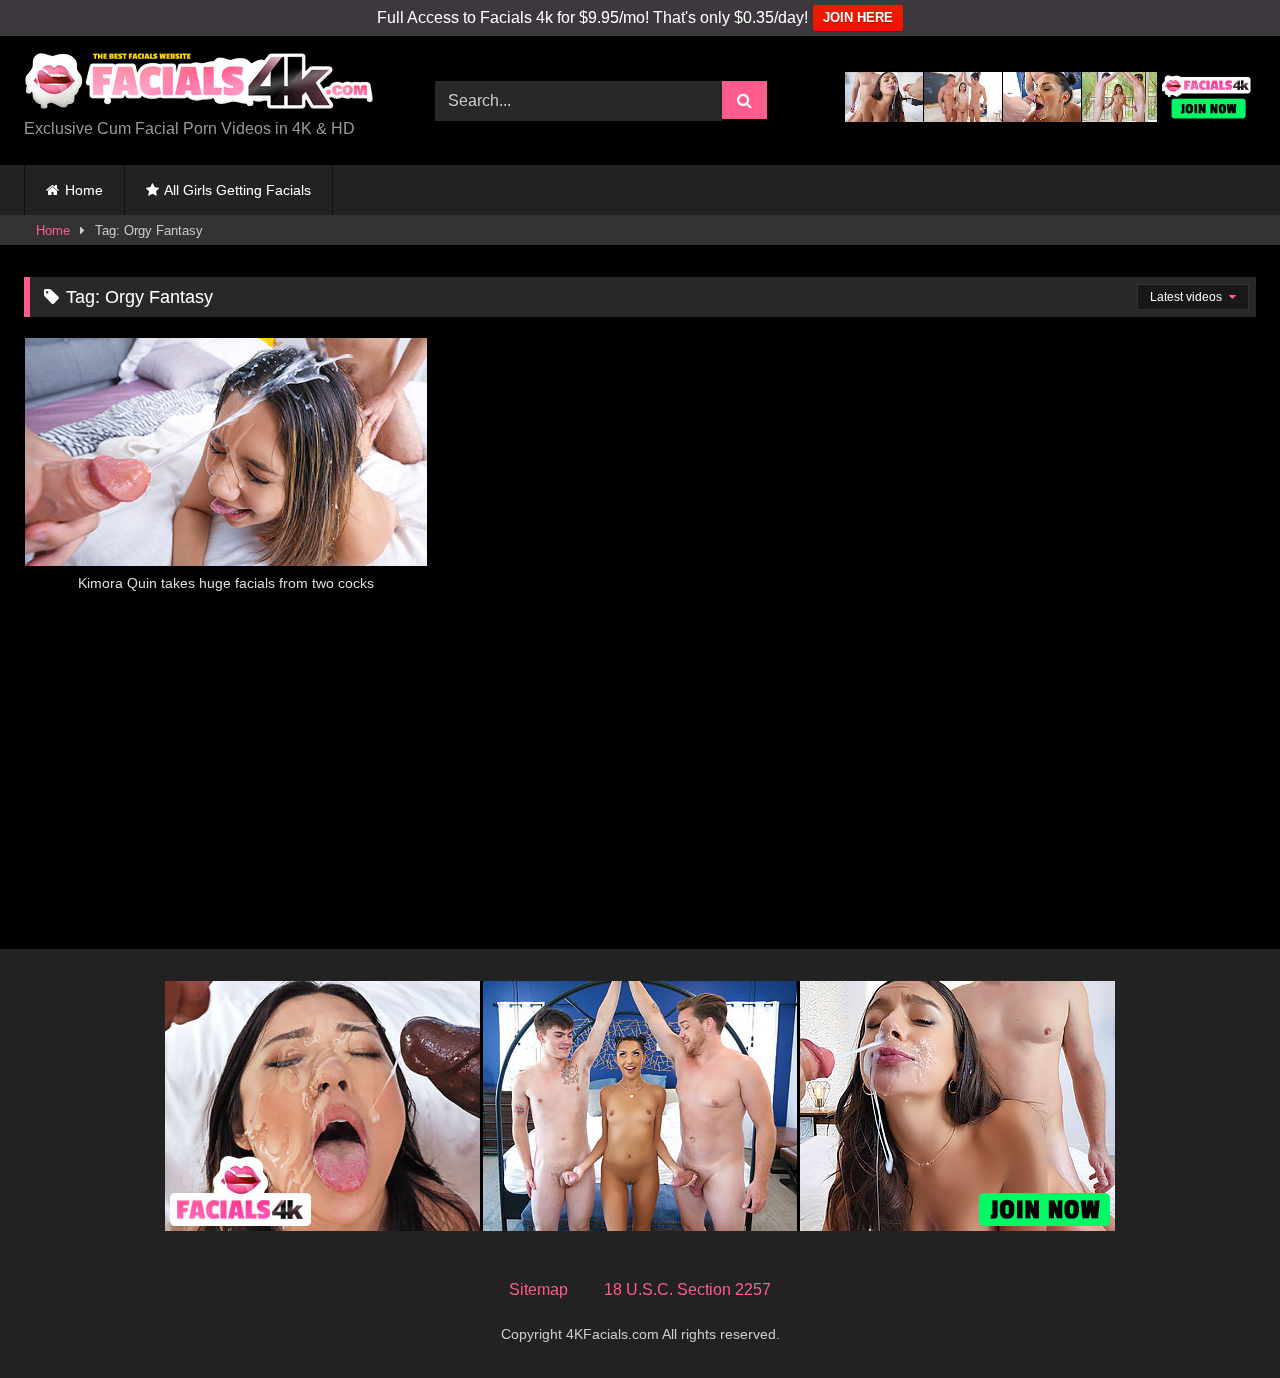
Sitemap (538, 1289)
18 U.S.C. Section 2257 (687, 1289)
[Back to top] (1218, 1318)
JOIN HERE (858, 17)
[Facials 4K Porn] (199, 84)
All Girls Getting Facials (237, 190)
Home (84, 190)
